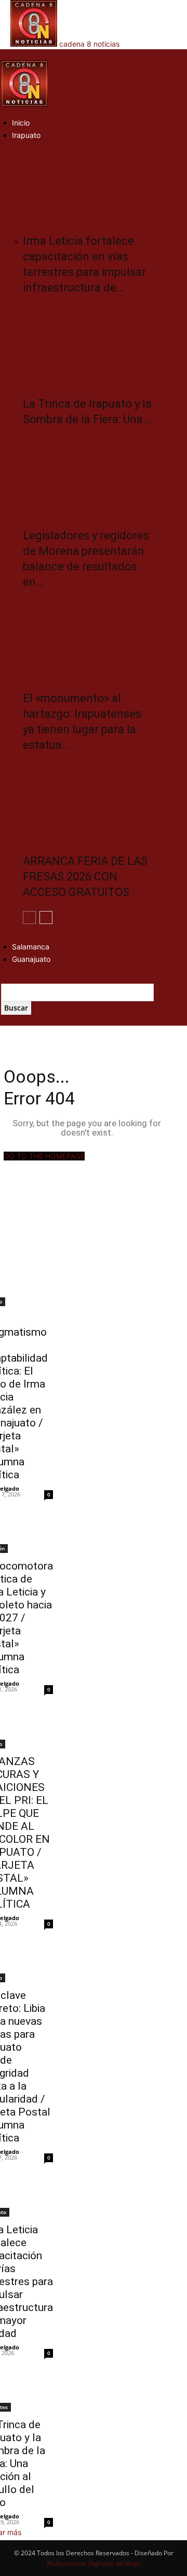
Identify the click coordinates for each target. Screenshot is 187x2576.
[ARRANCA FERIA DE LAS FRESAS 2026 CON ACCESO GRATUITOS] (88, 801)
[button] (4, 55)
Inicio (21, 123)
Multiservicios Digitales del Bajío (94, 2563)
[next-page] (46, 918)
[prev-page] (29, 918)
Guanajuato (31, 959)
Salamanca (31, 947)
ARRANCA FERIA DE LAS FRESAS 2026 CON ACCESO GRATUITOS (85, 877)
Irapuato (26, 135)
